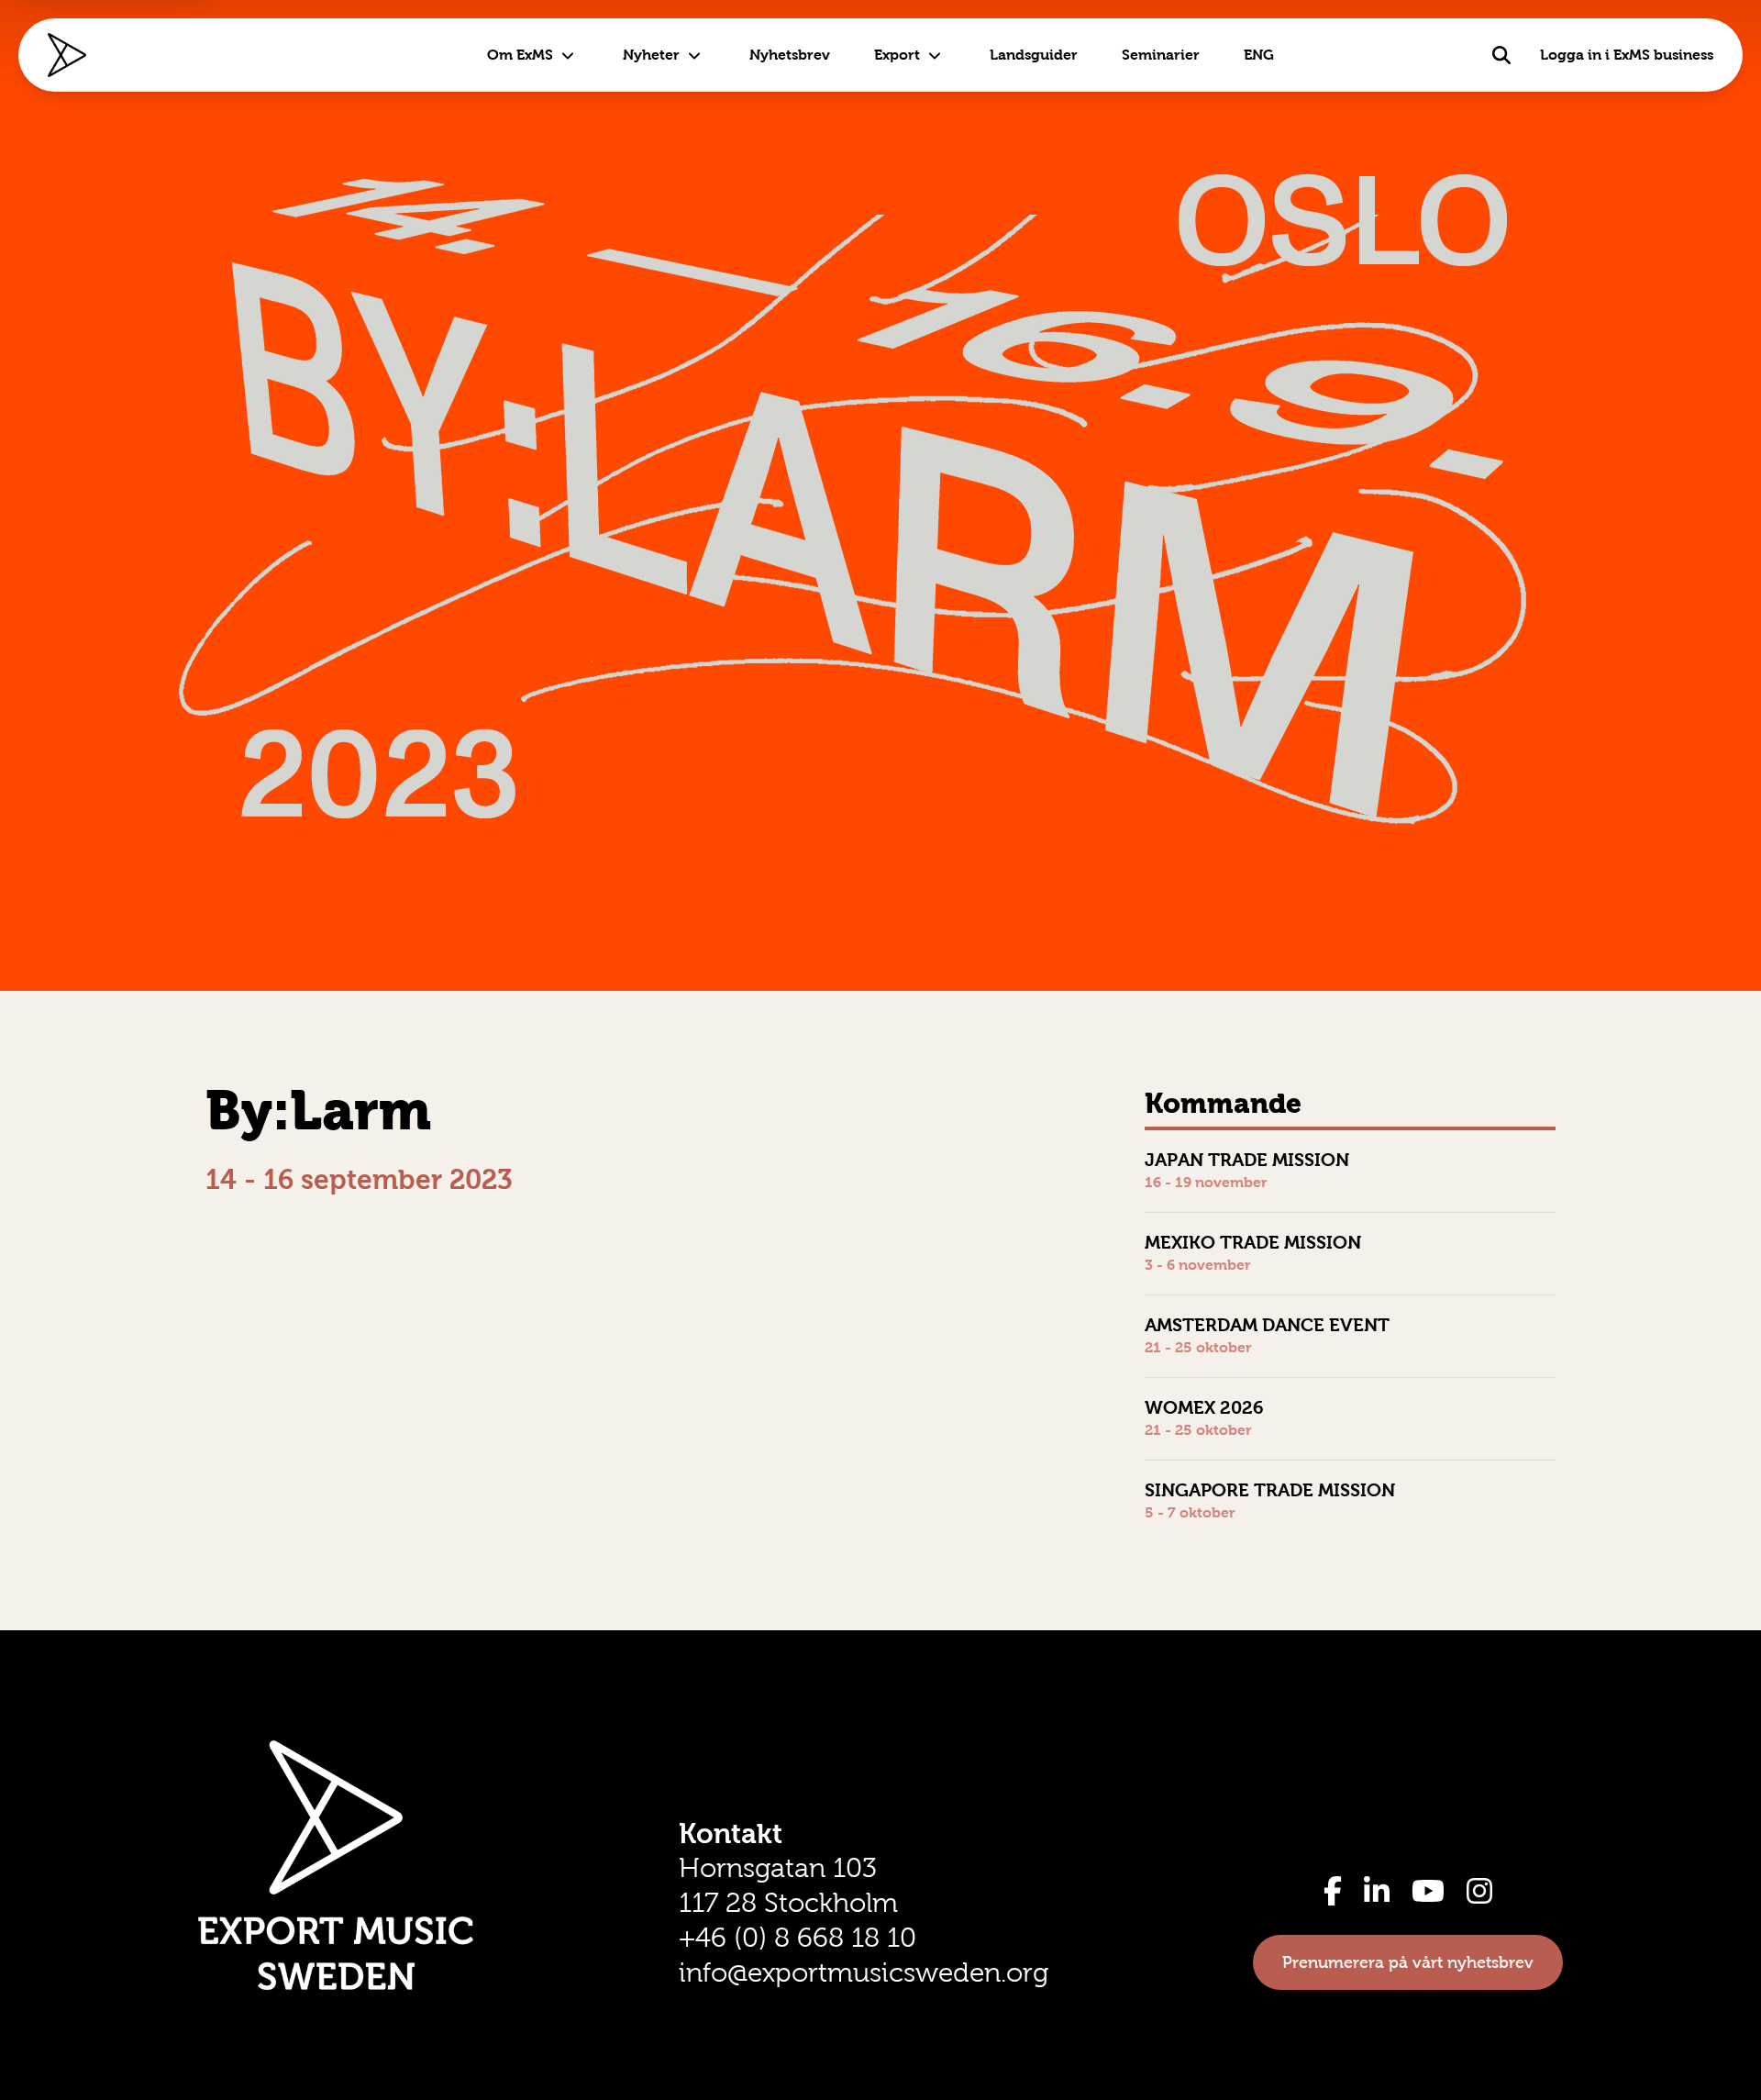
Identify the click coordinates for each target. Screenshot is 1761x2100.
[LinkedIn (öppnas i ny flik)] (1377, 1891)
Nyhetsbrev (790, 55)
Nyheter (651, 55)
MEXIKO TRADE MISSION (1253, 1242)
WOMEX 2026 (1204, 1407)
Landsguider (1034, 55)
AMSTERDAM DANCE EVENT (1267, 1325)
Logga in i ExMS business (1627, 55)
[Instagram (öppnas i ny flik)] (1479, 1891)
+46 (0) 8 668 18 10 (797, 1938)
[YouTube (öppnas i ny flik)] (1428, 1891)
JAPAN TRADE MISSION (1247, 1160)
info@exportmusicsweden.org (864, 1972)
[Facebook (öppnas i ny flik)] (1333, 1891)
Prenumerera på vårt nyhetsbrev (1408, 1962)
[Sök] (1501, 55)
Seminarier (1161, 55)
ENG (1259, 55)
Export (897, 55)
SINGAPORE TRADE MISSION (1270, 1490)
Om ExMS (520, 55)
